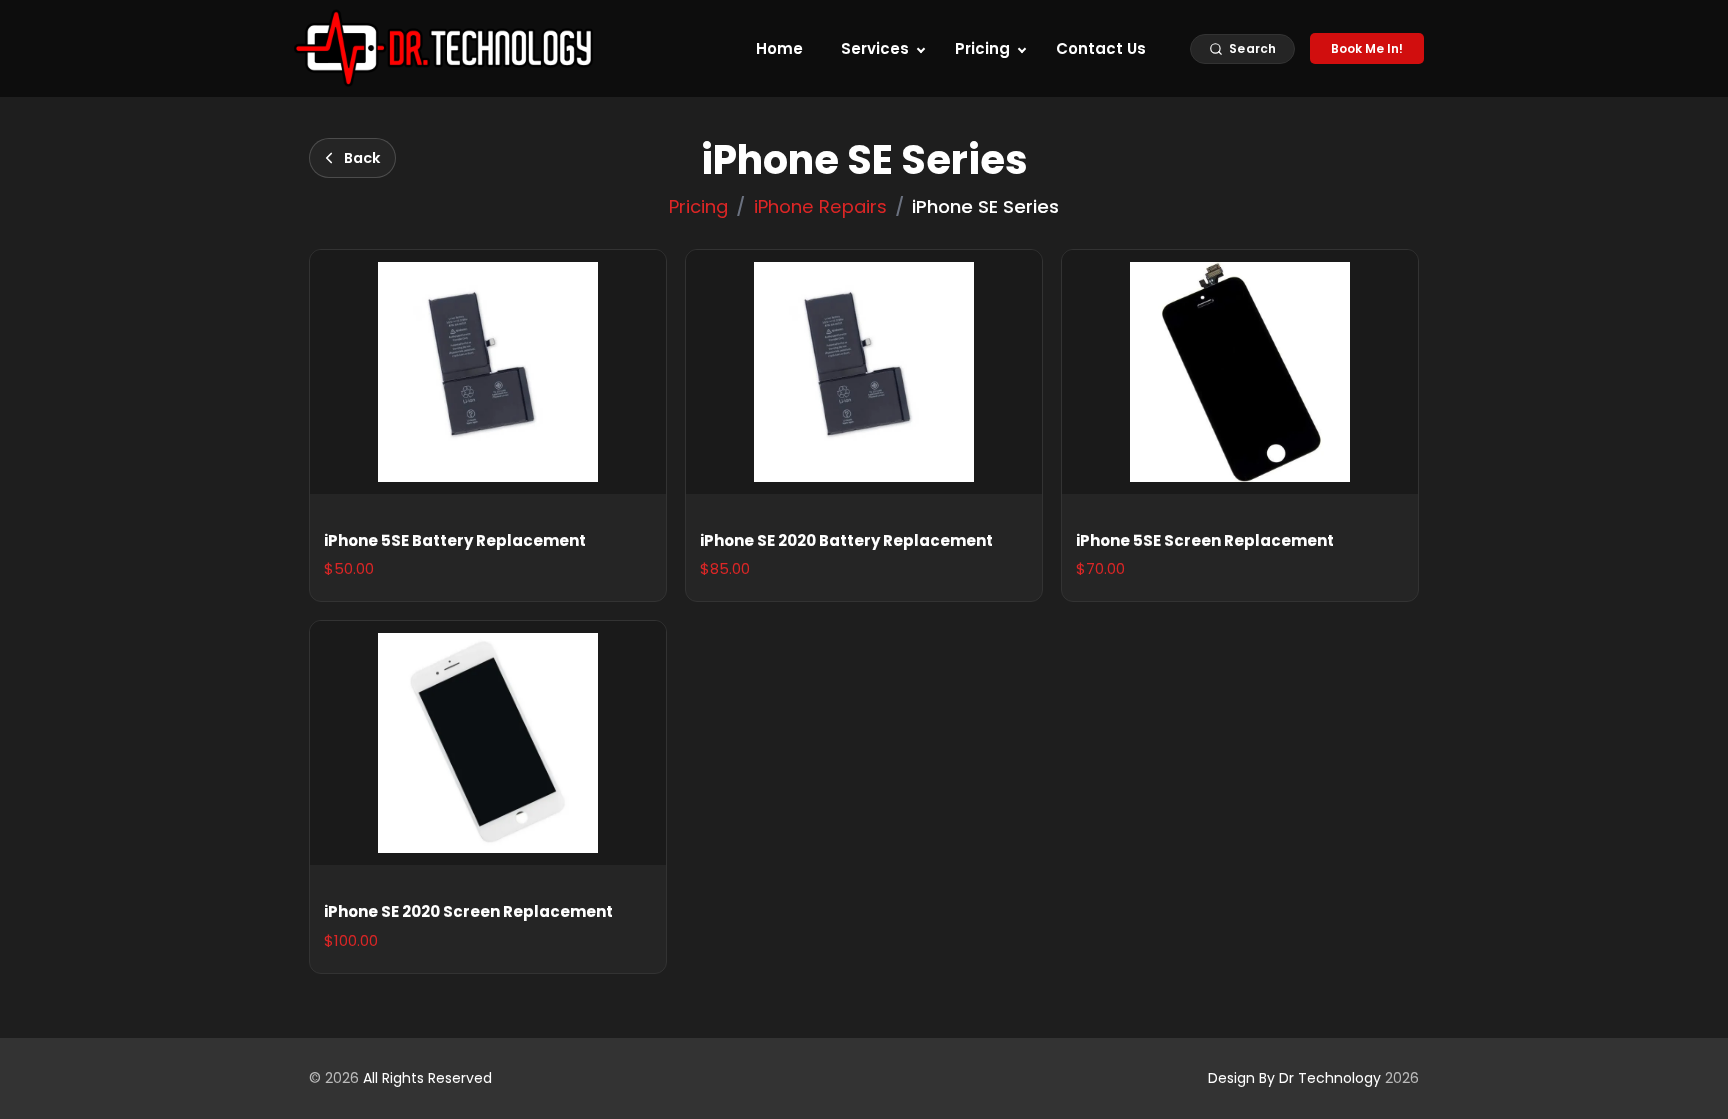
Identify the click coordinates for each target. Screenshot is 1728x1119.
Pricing (982, 48)
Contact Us (1101, 48)
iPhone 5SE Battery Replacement (455, 541)
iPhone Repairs (820, 206)
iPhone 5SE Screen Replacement (1205, 541)
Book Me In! (1367, 48)
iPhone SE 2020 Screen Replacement (468, 912)
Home (779, 48)
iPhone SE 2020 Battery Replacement (846, 541)
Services (875, 48)
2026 (1313, 1078)
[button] (1242, 49)
